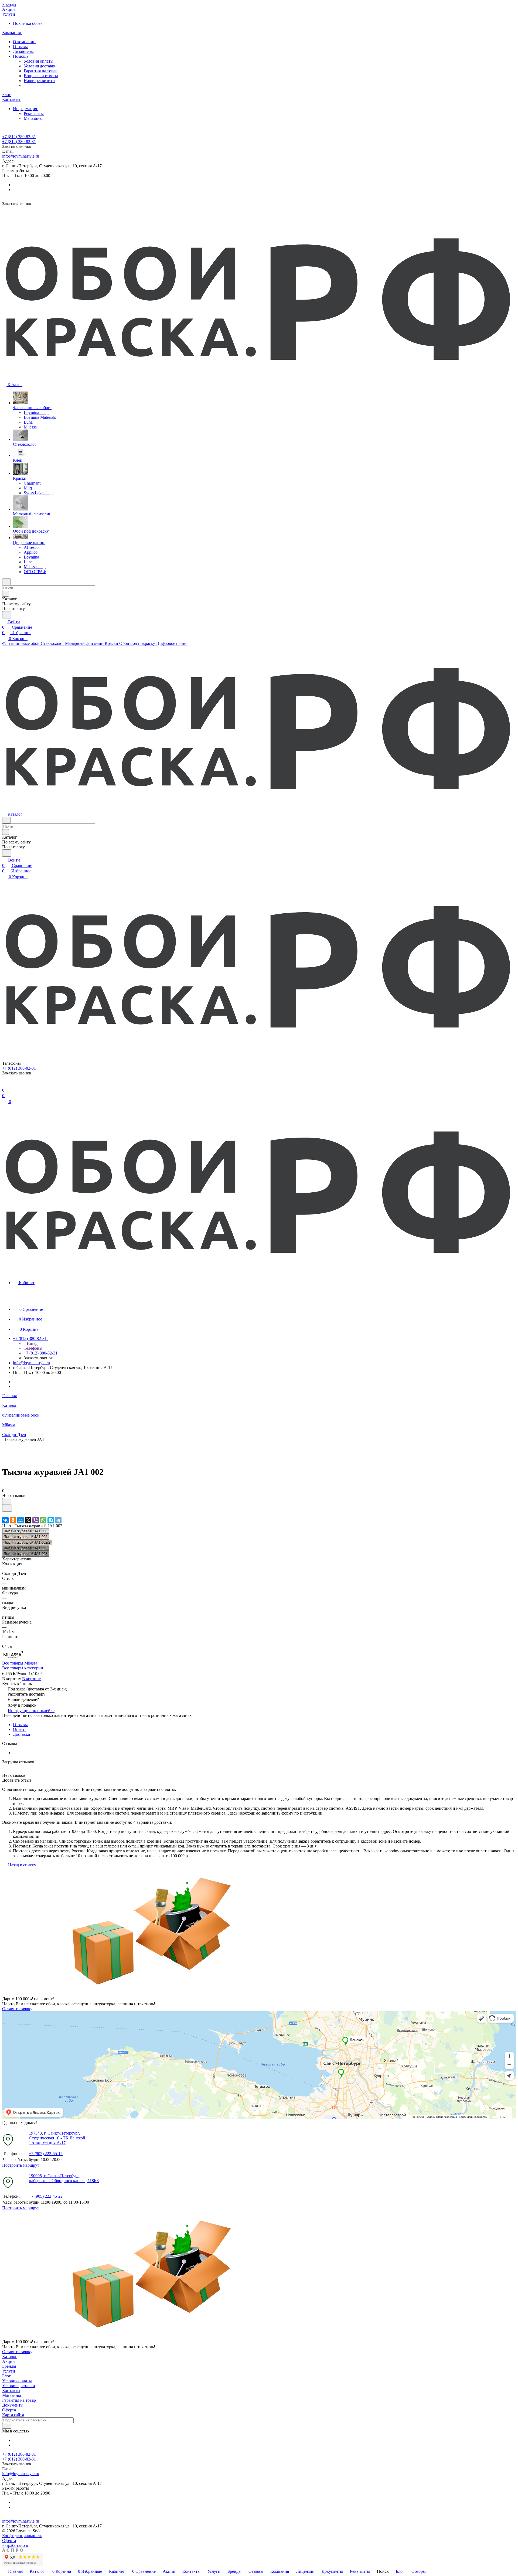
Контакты (11, 2390)
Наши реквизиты (40, 81)
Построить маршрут (21, 2165)
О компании (24, 42)
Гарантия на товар (41, 71)
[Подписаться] (7, 2426)
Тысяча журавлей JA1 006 (26, 1531)
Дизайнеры (23, 51)
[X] (28, 1520)
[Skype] (51, 1520)
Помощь (21, 56)
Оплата (20, 1729)
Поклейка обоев (28, 23)
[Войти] (5, 1085)
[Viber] (36, 1520)
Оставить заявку (17, 2009)
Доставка (21, 1734)
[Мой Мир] (21, 1520)
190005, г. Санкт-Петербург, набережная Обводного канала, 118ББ (64, 2178)
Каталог (10, 2356)
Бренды (9, 2366)
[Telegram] (58, 1520)
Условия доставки (40, 66)
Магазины (33, 118)
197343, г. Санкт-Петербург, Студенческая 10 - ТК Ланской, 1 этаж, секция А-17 (58, 2138)
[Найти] (7, 615)
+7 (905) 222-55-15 (46, 2154)
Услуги (9, 2371)
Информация (25, 109)
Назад (32, 1343)
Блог (6, 2376)
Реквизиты (34, 113)
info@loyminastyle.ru (21, 156)
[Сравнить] (7, 1508)
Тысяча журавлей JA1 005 (26, 1548)
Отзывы (20, 47)
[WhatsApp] (43, 1520)
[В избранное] (7, 1501)
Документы (13, 2405)
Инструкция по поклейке (31, 1711)
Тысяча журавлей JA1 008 (26, 1554)
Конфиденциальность (22, 2536)
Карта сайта (13, 2415)
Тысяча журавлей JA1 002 (26, 1537)
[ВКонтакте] (5, 1520)
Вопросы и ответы (41, 76)
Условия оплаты (39, 61)
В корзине (31, 1679)
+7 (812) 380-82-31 (19, 137)
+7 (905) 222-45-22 (46, 2196)
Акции (8, 2361)
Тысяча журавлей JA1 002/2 (27, 1542)
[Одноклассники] (13, 1520)
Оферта (9, 2410)
